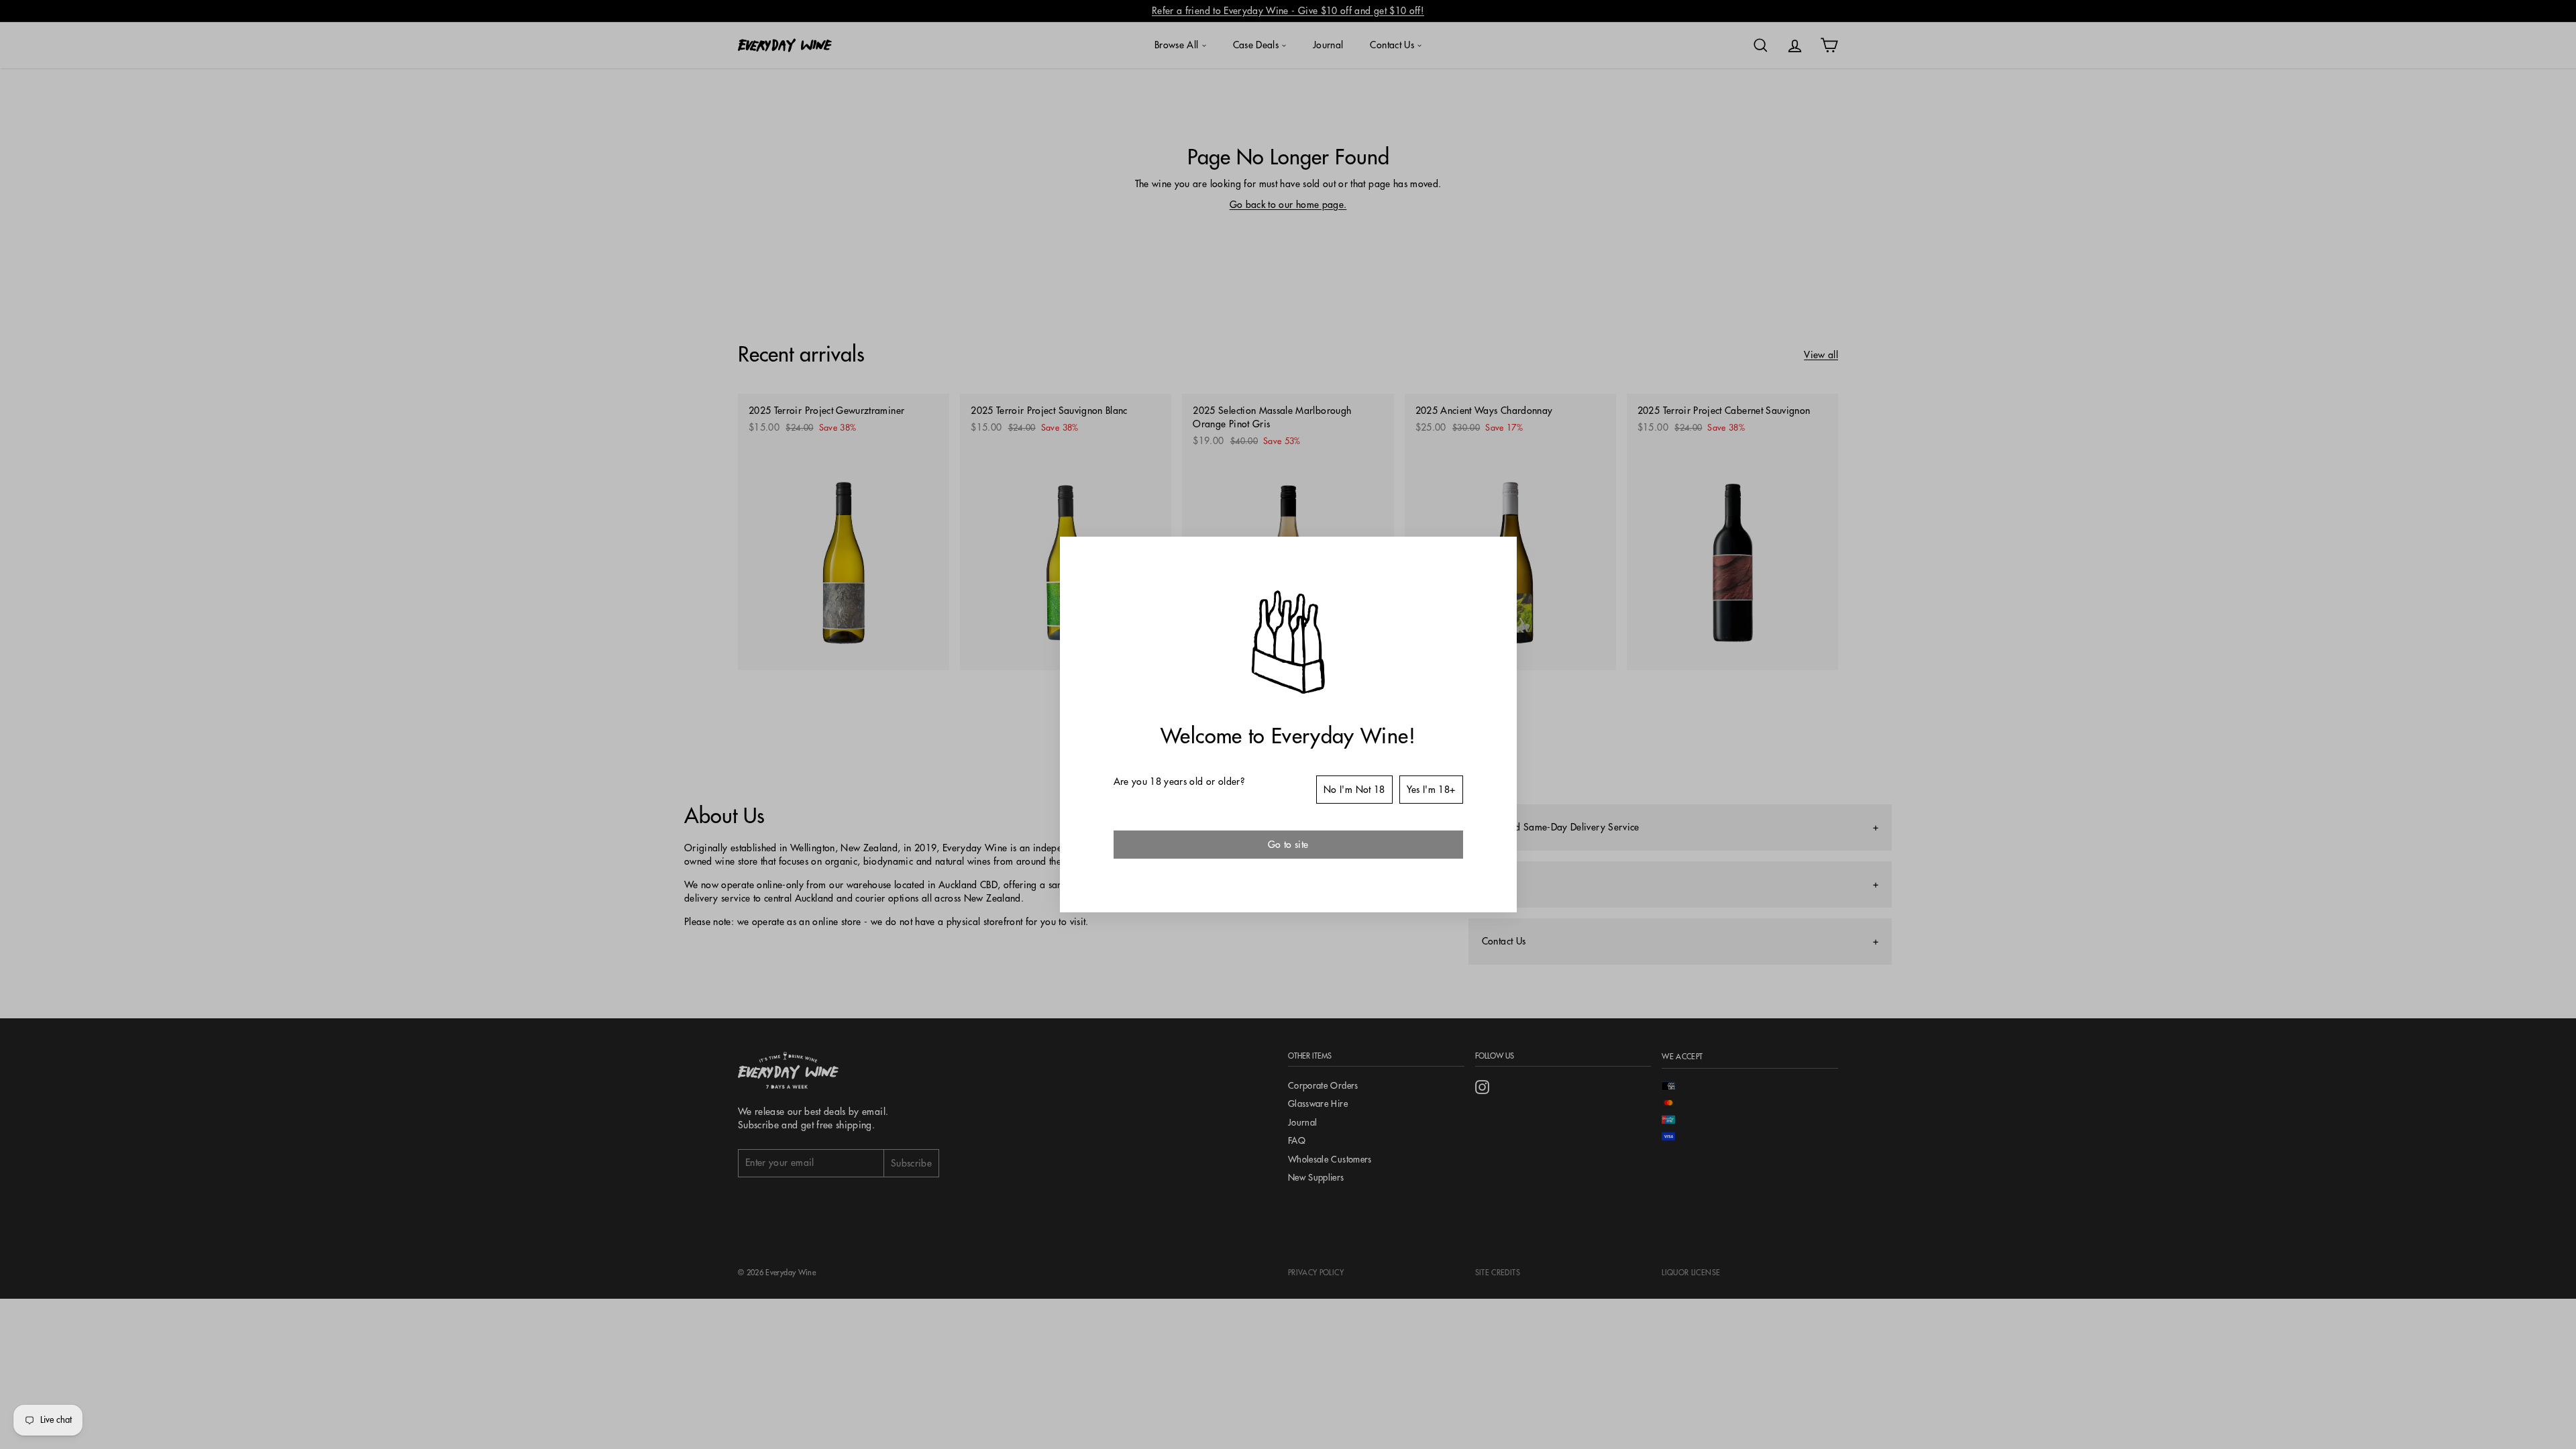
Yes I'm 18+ (1431, 790)
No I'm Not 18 (1354, 790)
